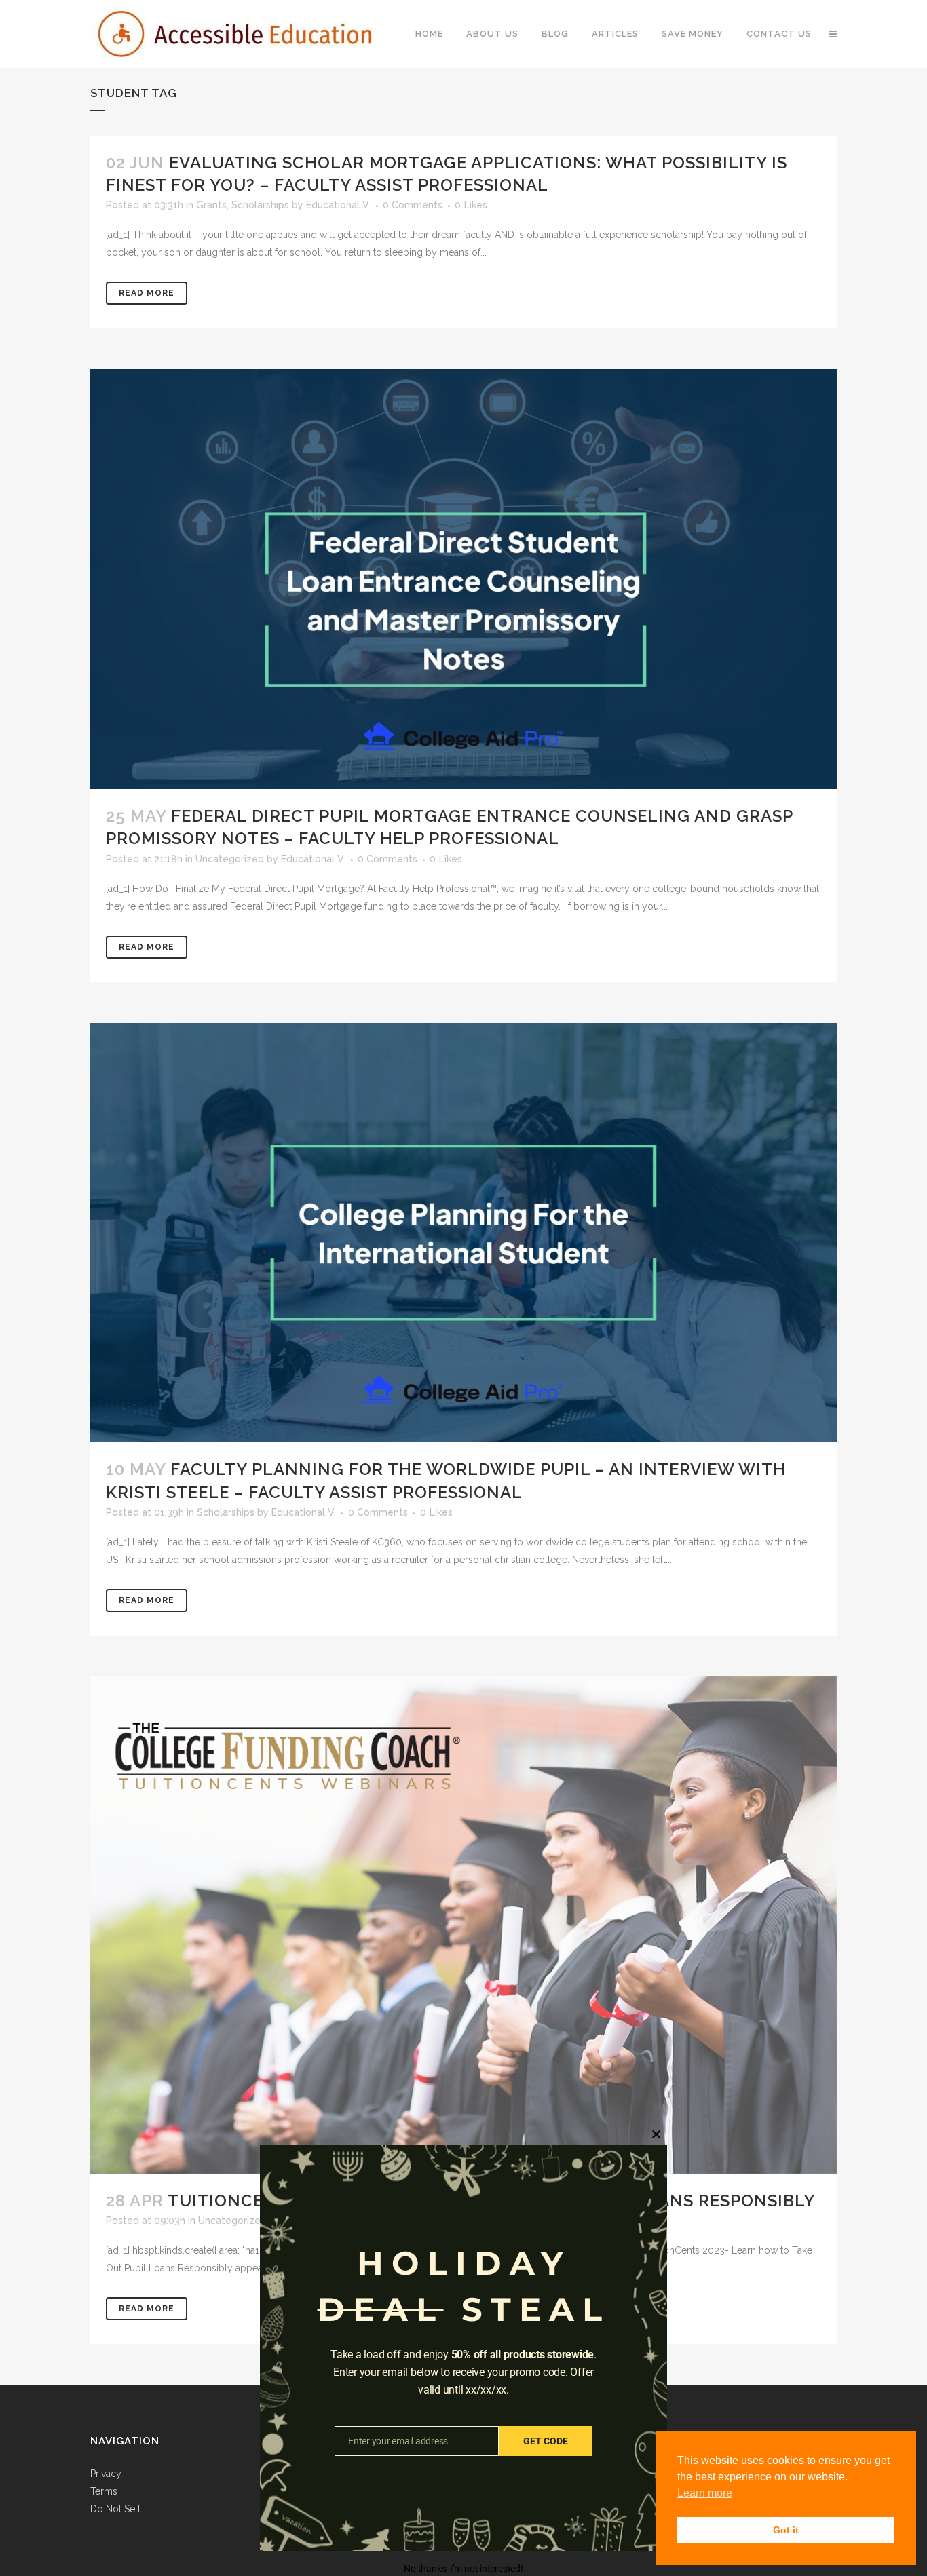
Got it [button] (786, 2530)
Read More (147, 293)
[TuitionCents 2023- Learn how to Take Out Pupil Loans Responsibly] (463, 1925)
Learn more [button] (705, 2493)
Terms (104, 2491)
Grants (211, 205)
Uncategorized (230, 859)
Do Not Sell (115, 2509)
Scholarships (260, 205)
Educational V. (338, 205)
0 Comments (413, 205)
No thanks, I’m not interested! (463, 2569)
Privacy (106, 2474)
